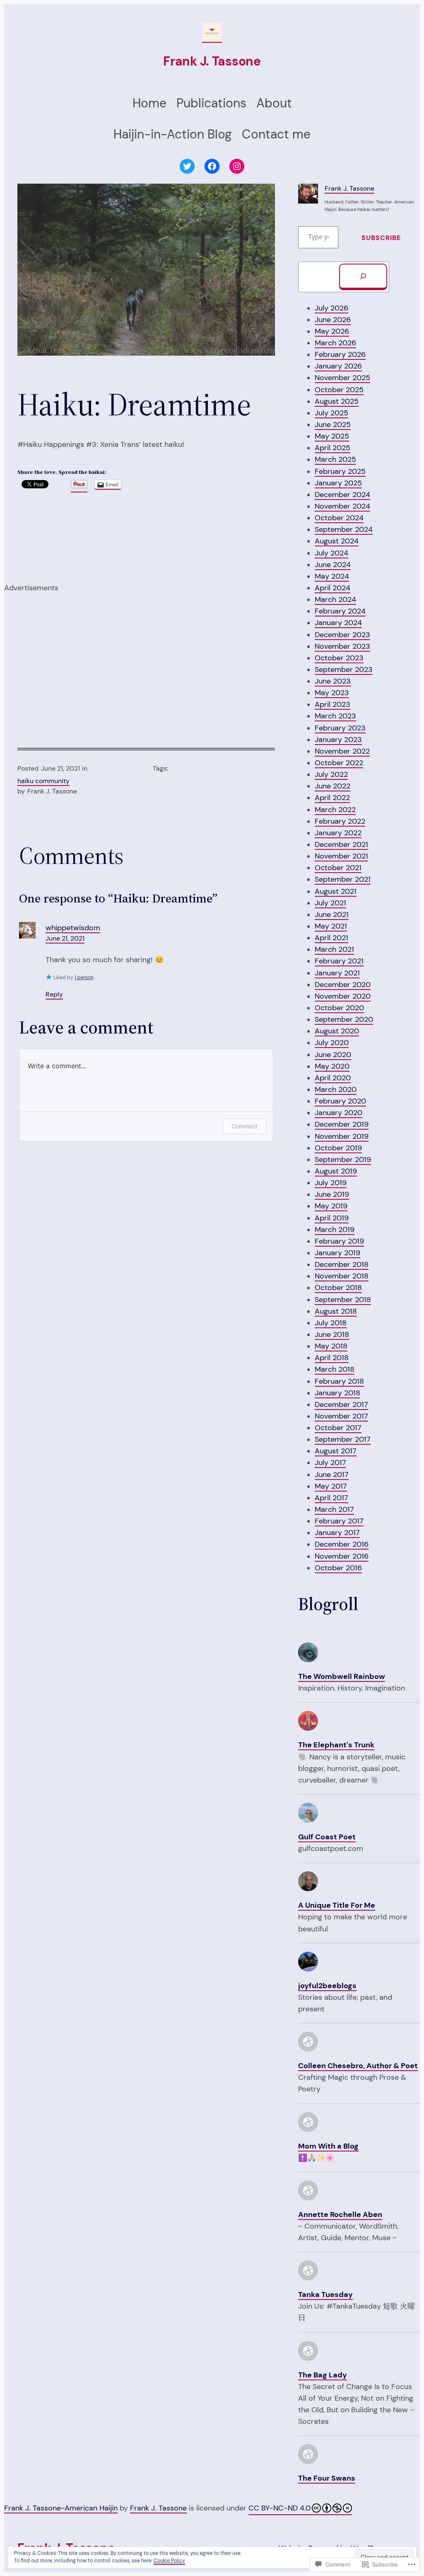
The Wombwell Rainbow (342, 1676)
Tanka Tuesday (325, 2295)
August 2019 (336, 1171)
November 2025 (342, 378)
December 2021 (341, 844)
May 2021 (331, 926)
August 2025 (337, 401)
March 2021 (334, 949)
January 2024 (338, 623)
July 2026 (331, 308)
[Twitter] (187, 166)
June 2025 (333, 424)
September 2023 (344, 669)
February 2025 (340, 471)
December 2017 (341, 1404)
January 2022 (338, 833)
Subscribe (381, 238)
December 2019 (342, 1124)
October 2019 (338, 1148)
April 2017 (331, 1498)
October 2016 (338, 1568)
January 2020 (338, 1113)
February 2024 (340, 611)
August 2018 (336, 1311)
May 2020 (332, 1066)
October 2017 (338, 1428)
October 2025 (339, 390)
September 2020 (344, 1019)
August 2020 (337, 1031)
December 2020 (343, 985)
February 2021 (339, 961)
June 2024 (333, 565)
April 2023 (332, 704)
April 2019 (332, 1218)
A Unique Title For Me (337, 1905)
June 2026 (333, 320)
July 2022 (331, 774)
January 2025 (338, 483)
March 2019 (335, 1230)
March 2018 (335, 1369)
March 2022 (335, 810)
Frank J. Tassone (212, 61)
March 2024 (335, 599)
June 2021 (332, 914)
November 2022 (342, 751)
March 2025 (335, 459)
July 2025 (331, 413)
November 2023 (342, 646)
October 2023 (339, 658)
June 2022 (332, 786)
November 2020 (343, 996)
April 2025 (332, 448)
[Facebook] (212, 166)
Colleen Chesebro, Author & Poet (358, 2066)
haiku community (43, 781)
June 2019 (332, 1194)
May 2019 (331, 1206)
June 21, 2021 (65, 939)
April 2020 (333, 1078)
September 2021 (343, 879)
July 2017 (330, 1463)
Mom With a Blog (328, 2146)
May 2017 (331, 1486)
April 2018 (332, 1358)
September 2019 (343, 1159)
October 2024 (339, 518)
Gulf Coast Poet (327, 1837)
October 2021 (338, 868)
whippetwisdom (73, 928)
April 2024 (332, 588)
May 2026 (332, 331)
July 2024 (331, 553)
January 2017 (337, 1533)
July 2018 (331, 1323)
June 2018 (332, 1334)
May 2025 (332, 436)
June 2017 (332, 1475)
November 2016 (342, 1556)
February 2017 (339, 1521)
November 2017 (341, 1416)
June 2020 (333, 1055)
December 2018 (342, 1264)
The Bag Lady (323, 2375)
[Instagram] (237, 166)
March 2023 (335, 716)
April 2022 (332, 798)
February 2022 (340, 821)
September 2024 (344, 529)
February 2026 (340, 354)
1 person (84, 978)
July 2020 (332, 1043)
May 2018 (331, 1346)
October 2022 (339, 763)
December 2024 (342, 495)
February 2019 (339, 1241)
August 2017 (336, 1451)
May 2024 (332, 576)
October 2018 (338, 1288)
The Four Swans (327, 2478)
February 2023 (340, 728)
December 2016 (342, 1544)
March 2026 (335, 343)
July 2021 (330, 903)
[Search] (363, 277)
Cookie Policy (169, 2561)
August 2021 (336, 891)
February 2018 (339, 1381)
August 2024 (337, 541)
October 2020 (339, 1008)
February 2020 (340, 1101)
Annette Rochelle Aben (340, 2215)
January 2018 (337, 1393)
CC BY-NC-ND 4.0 (279, 2508)
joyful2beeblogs (327, 1986)
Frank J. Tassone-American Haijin (61, 2508)
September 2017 (343, 1439)
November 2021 (341, 856)
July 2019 (331, 1183)
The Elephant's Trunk (336, 1745)
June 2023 (333, 681)
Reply (54, 995)
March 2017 (334, 1509)
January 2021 (337, 973)
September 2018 (343, 1300)
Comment (245, 1126)
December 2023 (342, 635)
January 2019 (337, 1253)
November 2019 (342, 1136)
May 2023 (332, 693)
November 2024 (342, 506)
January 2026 (338, 366)
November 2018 (342, 1276)
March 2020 (336, 1089)
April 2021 (331, 938)
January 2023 (338, 740)
